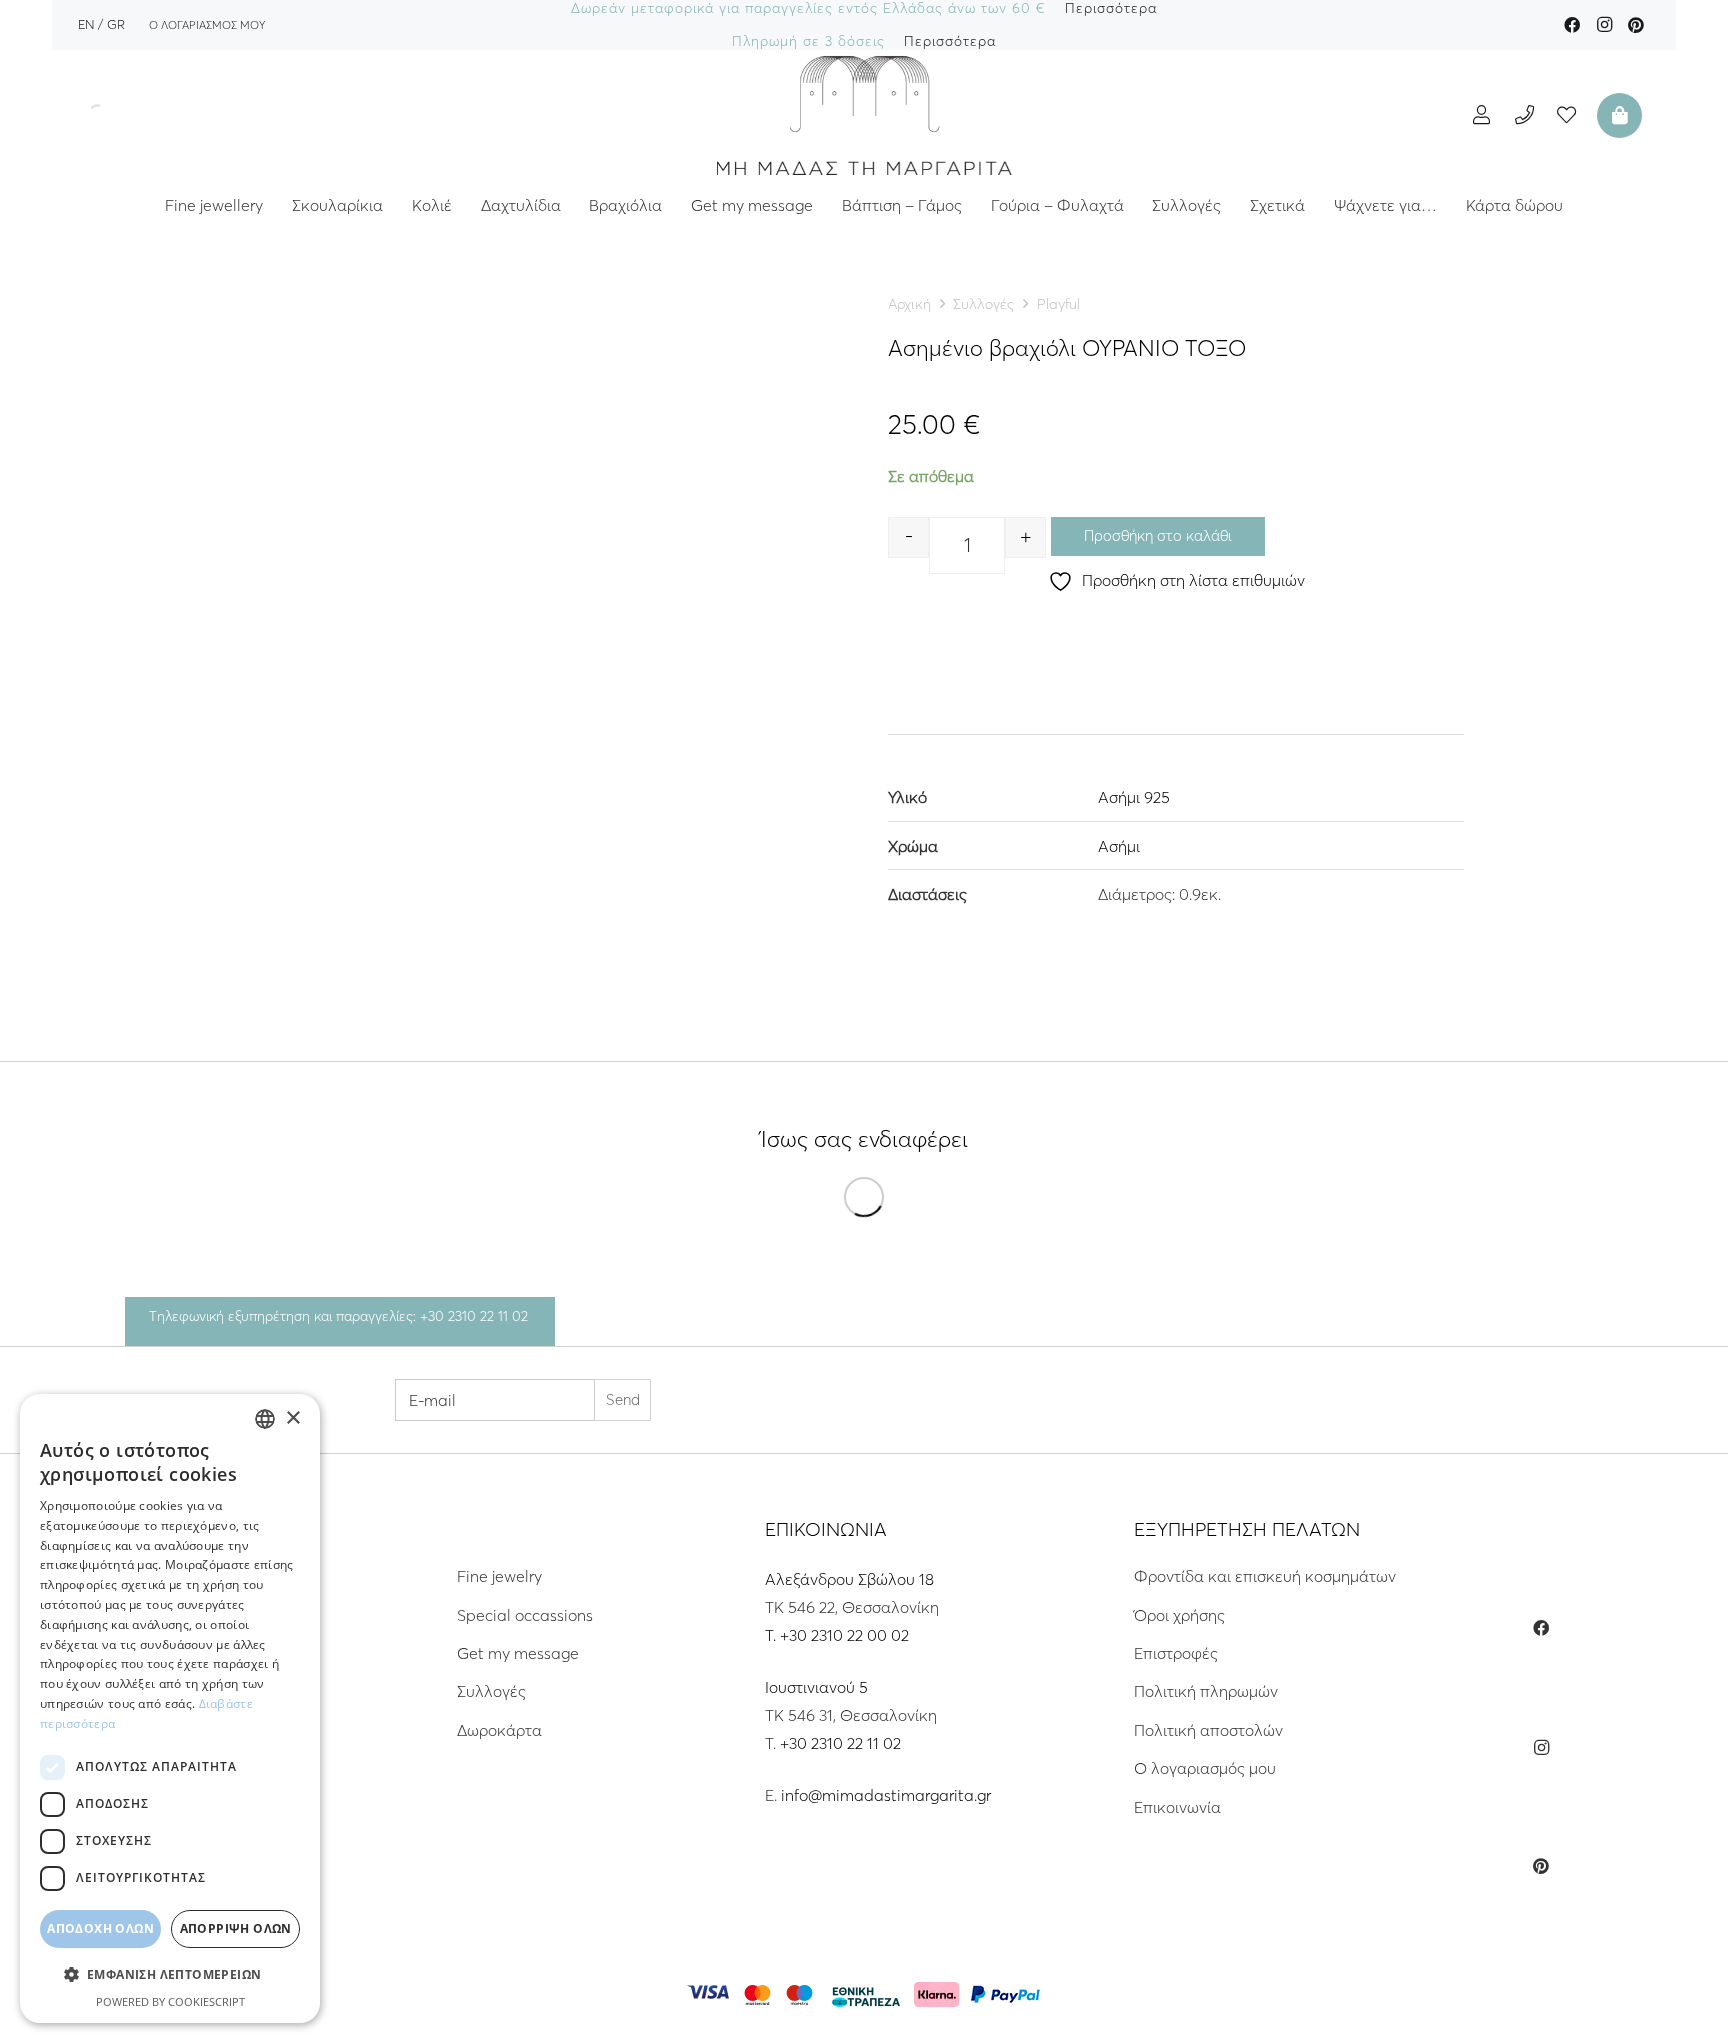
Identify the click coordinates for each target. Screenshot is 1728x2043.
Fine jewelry (499, 1576)
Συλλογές (983, 304)
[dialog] (170, 1708)
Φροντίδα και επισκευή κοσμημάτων (1265, 1576)
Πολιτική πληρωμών (1206, 1691)
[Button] (1481, 114)
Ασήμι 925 (1134, 797)
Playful (1058, 304)
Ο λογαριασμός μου (1205, 1768)
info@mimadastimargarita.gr (886, 1795)
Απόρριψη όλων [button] (236, 1928)
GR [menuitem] (116, 24)
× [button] (292, 1418)
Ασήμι (1119, 846)
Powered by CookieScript (170, 2001)
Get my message (518, 1653)
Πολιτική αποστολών (1208, 1730)
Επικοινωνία (1177, 1807)
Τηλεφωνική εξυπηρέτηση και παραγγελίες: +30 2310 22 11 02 (338, 1316)
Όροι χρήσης (1179, 1615)
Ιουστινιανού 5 (816, 1687)
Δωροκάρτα (499, 1730)
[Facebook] (1572, 25)
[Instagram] (1604, 25)
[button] (170, 1975)
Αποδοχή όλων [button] (100, 1928)
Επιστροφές (1176, 1653)
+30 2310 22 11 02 (840, 1743)
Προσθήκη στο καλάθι (1158, 535)
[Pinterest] (1636, 25)
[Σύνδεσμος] (864, 115)
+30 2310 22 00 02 (844, 1635)
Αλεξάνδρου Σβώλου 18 (849, 1579)
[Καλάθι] (1617, 115)
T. (772, 1635)
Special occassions (525, 1615)
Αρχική (909, 304)
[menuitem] (86, 24)
